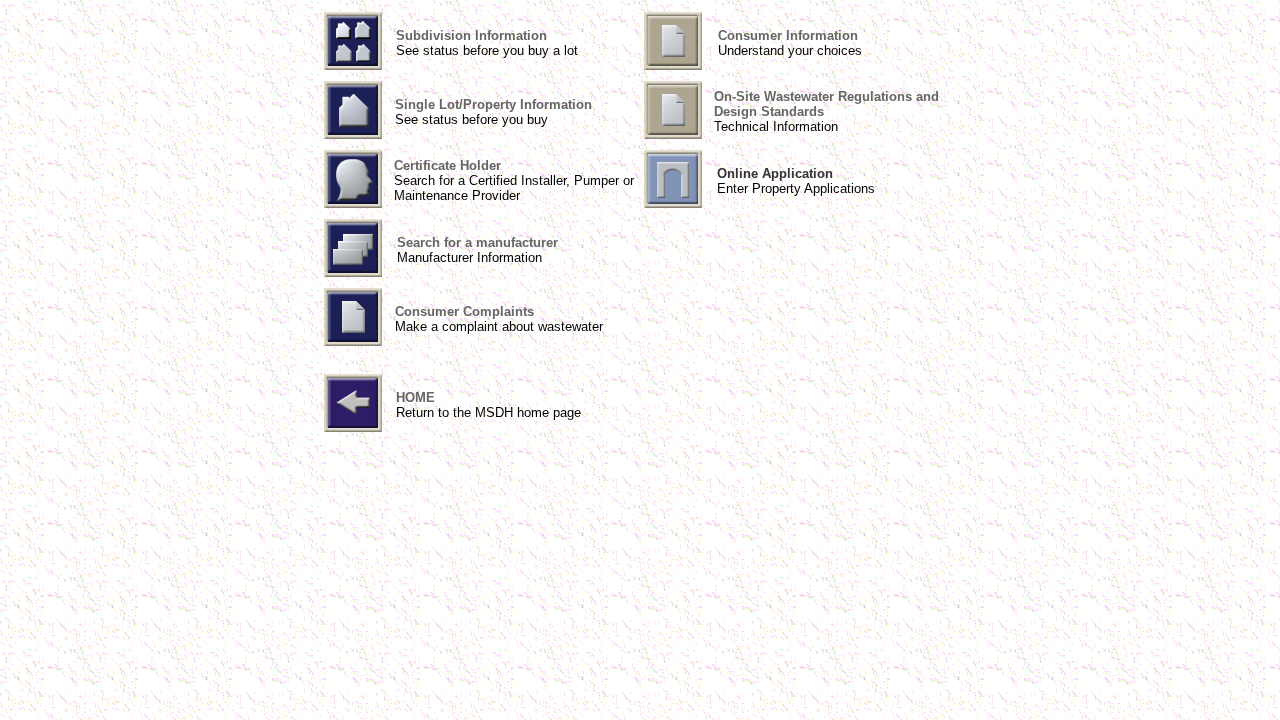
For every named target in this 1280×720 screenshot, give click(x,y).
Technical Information (776, 126)
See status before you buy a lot (487, 50)
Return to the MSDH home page (488, 412)
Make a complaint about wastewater (499, 326)
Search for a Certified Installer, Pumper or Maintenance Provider (514, 188)
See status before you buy (471, 119)
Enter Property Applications (796, 188)
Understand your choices (790, 50)
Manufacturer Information (469, 257)
